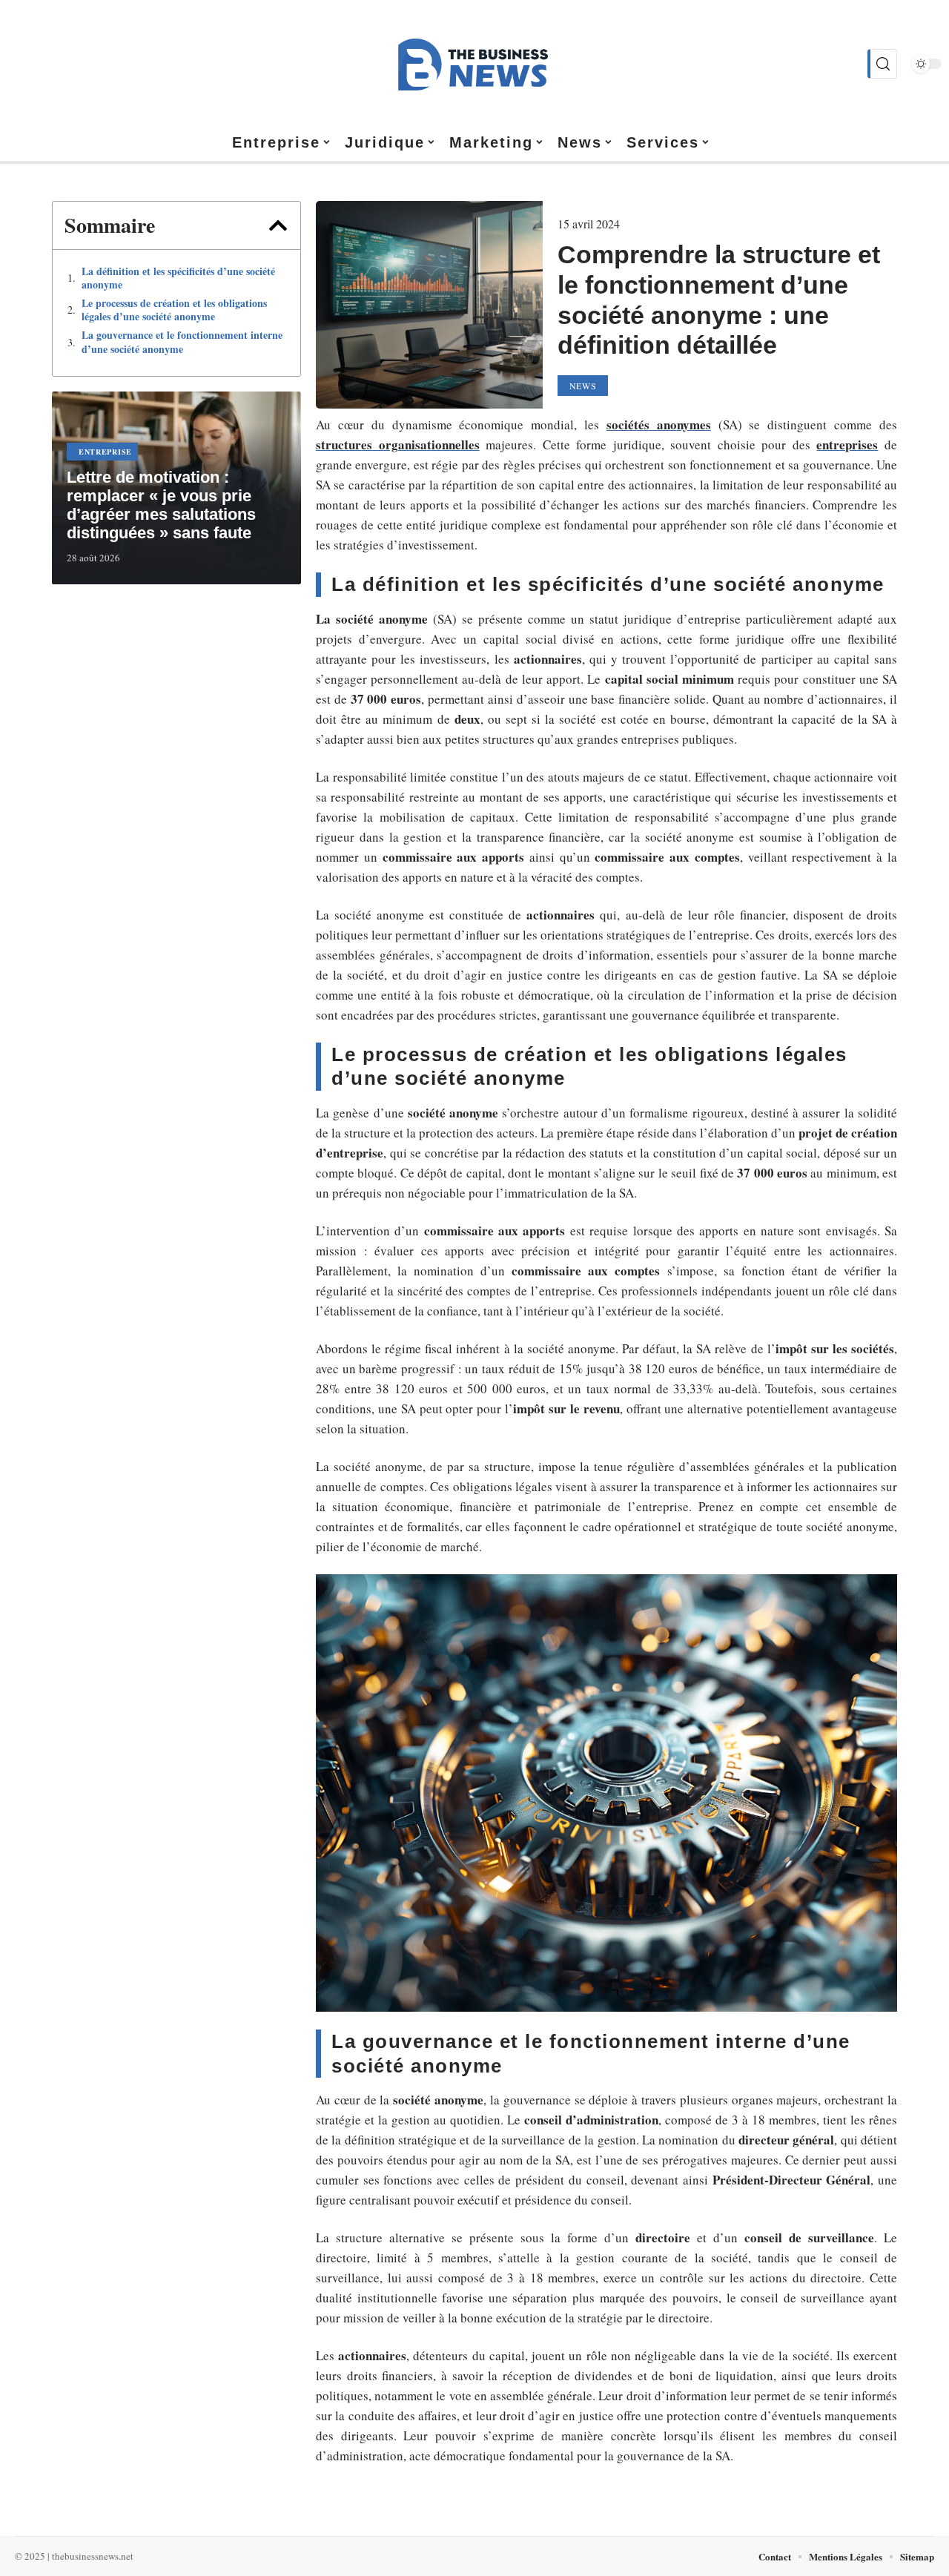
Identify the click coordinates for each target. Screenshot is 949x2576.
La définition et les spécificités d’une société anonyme (178, 278)
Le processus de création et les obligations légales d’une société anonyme (174, 310)
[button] (278, 225)
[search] (882, 64)
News (583, 386)
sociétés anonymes (659, 425)
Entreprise (105, 452)
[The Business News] (474, 64)
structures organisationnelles (398, 445)
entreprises (847, 445)
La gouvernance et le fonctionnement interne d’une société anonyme (182, 342)
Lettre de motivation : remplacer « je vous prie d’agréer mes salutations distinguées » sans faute (161, 505)
